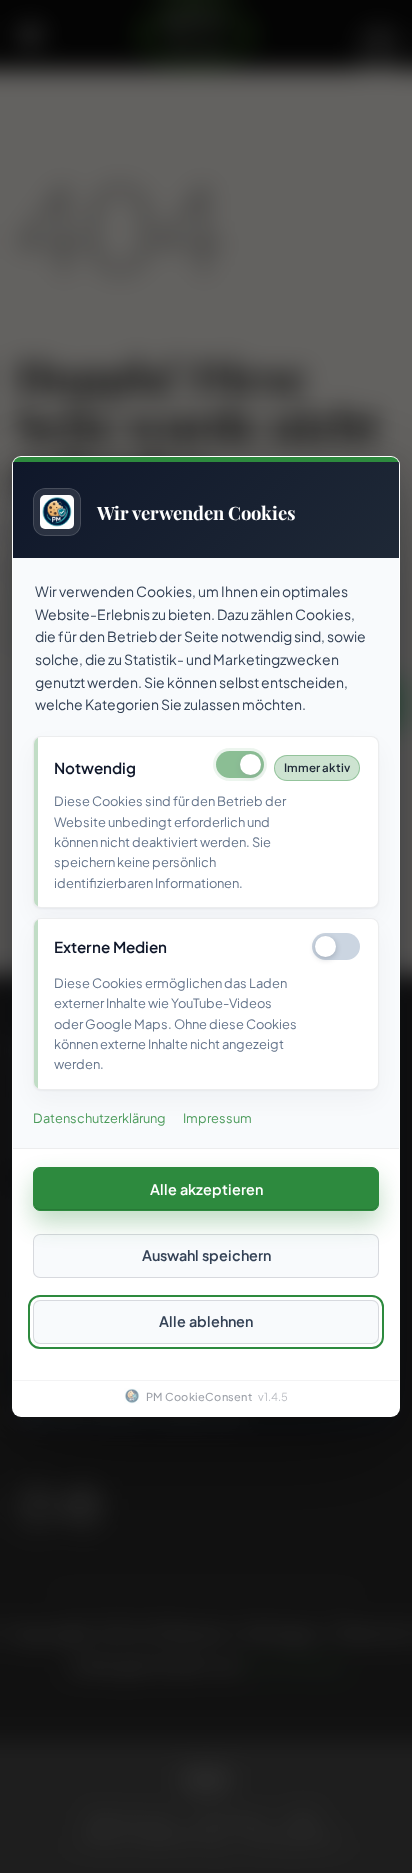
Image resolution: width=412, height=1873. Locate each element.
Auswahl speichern (206, 1255)
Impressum (217, 1118)
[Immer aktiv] (240, 764)
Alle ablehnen (206, 1321)
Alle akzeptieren (206, 1188)
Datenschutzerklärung (99, 1118)
